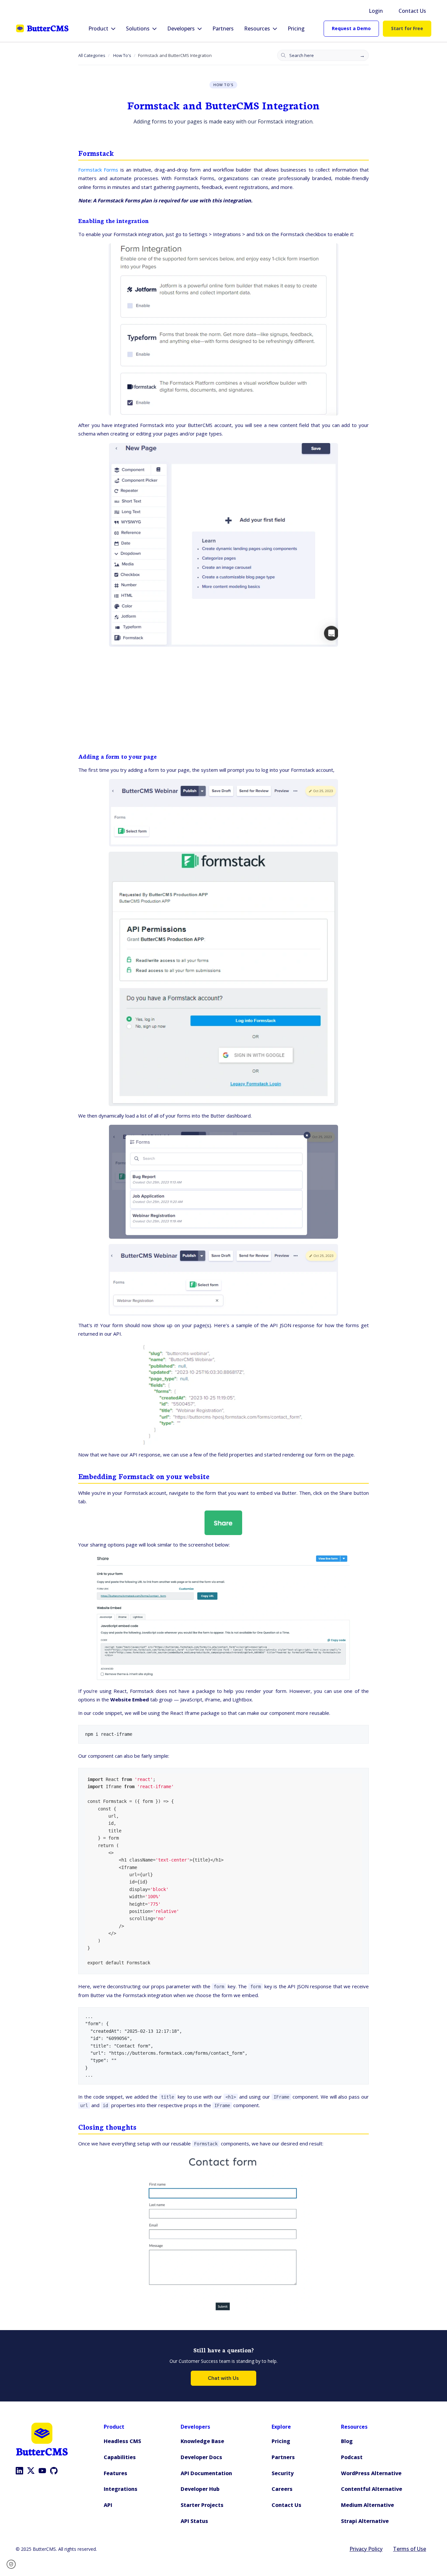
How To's (122, 55)
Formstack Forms (98, 170)
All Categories (92, 55)
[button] (13, 2564)
